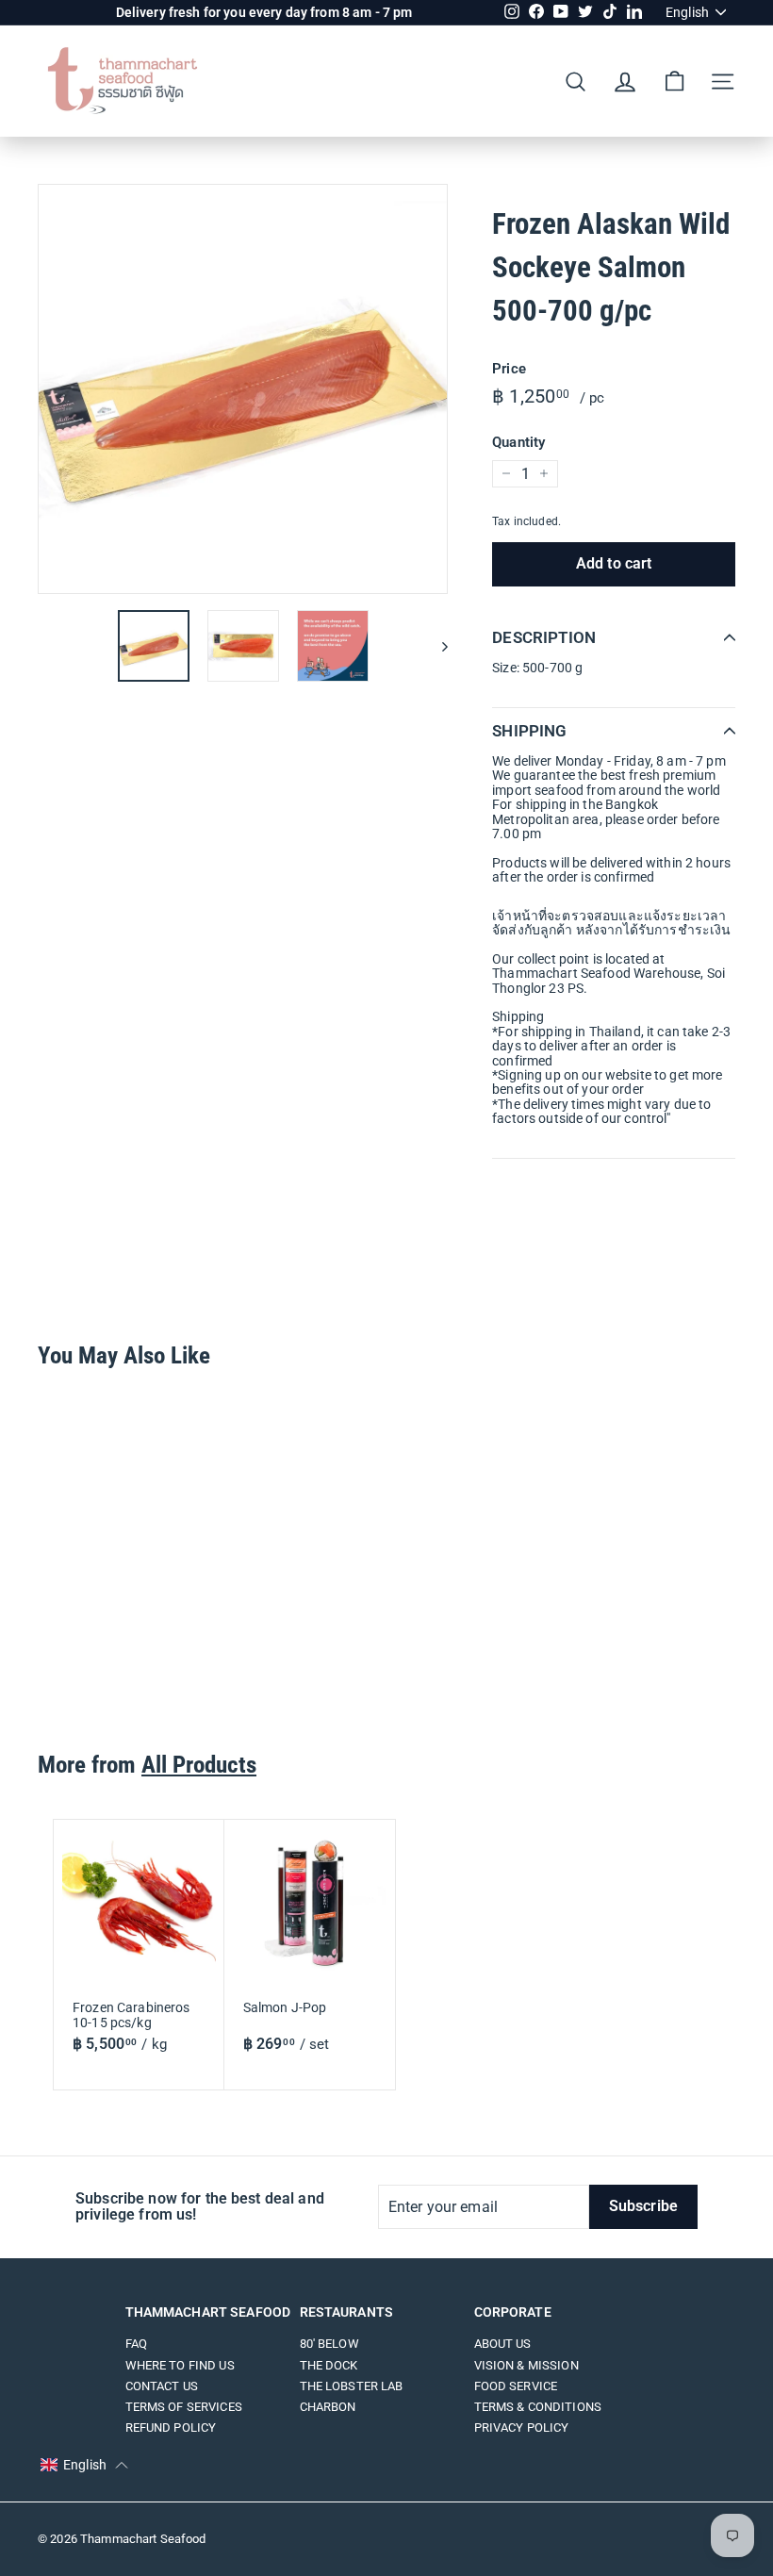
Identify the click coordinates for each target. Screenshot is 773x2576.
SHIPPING (529, 731)
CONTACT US (162, 2386)
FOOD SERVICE (516, 2386)
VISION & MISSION (526, 2365)
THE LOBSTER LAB (352, 2386)
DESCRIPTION (544, 637)
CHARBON (328, 2407)
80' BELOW (329, 2344)
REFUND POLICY (171, 2427)
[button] (84, 2466)
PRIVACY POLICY (522, 2427)
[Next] (436, 646)
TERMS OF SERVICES (184, 2407)
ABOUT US (503, 2344)
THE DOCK (329, 2365)
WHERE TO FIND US (180, 2365)
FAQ (136, 2344)
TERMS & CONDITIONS (538, 2407)
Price (509, 369)
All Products (199, 1765)
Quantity (518, 443)
